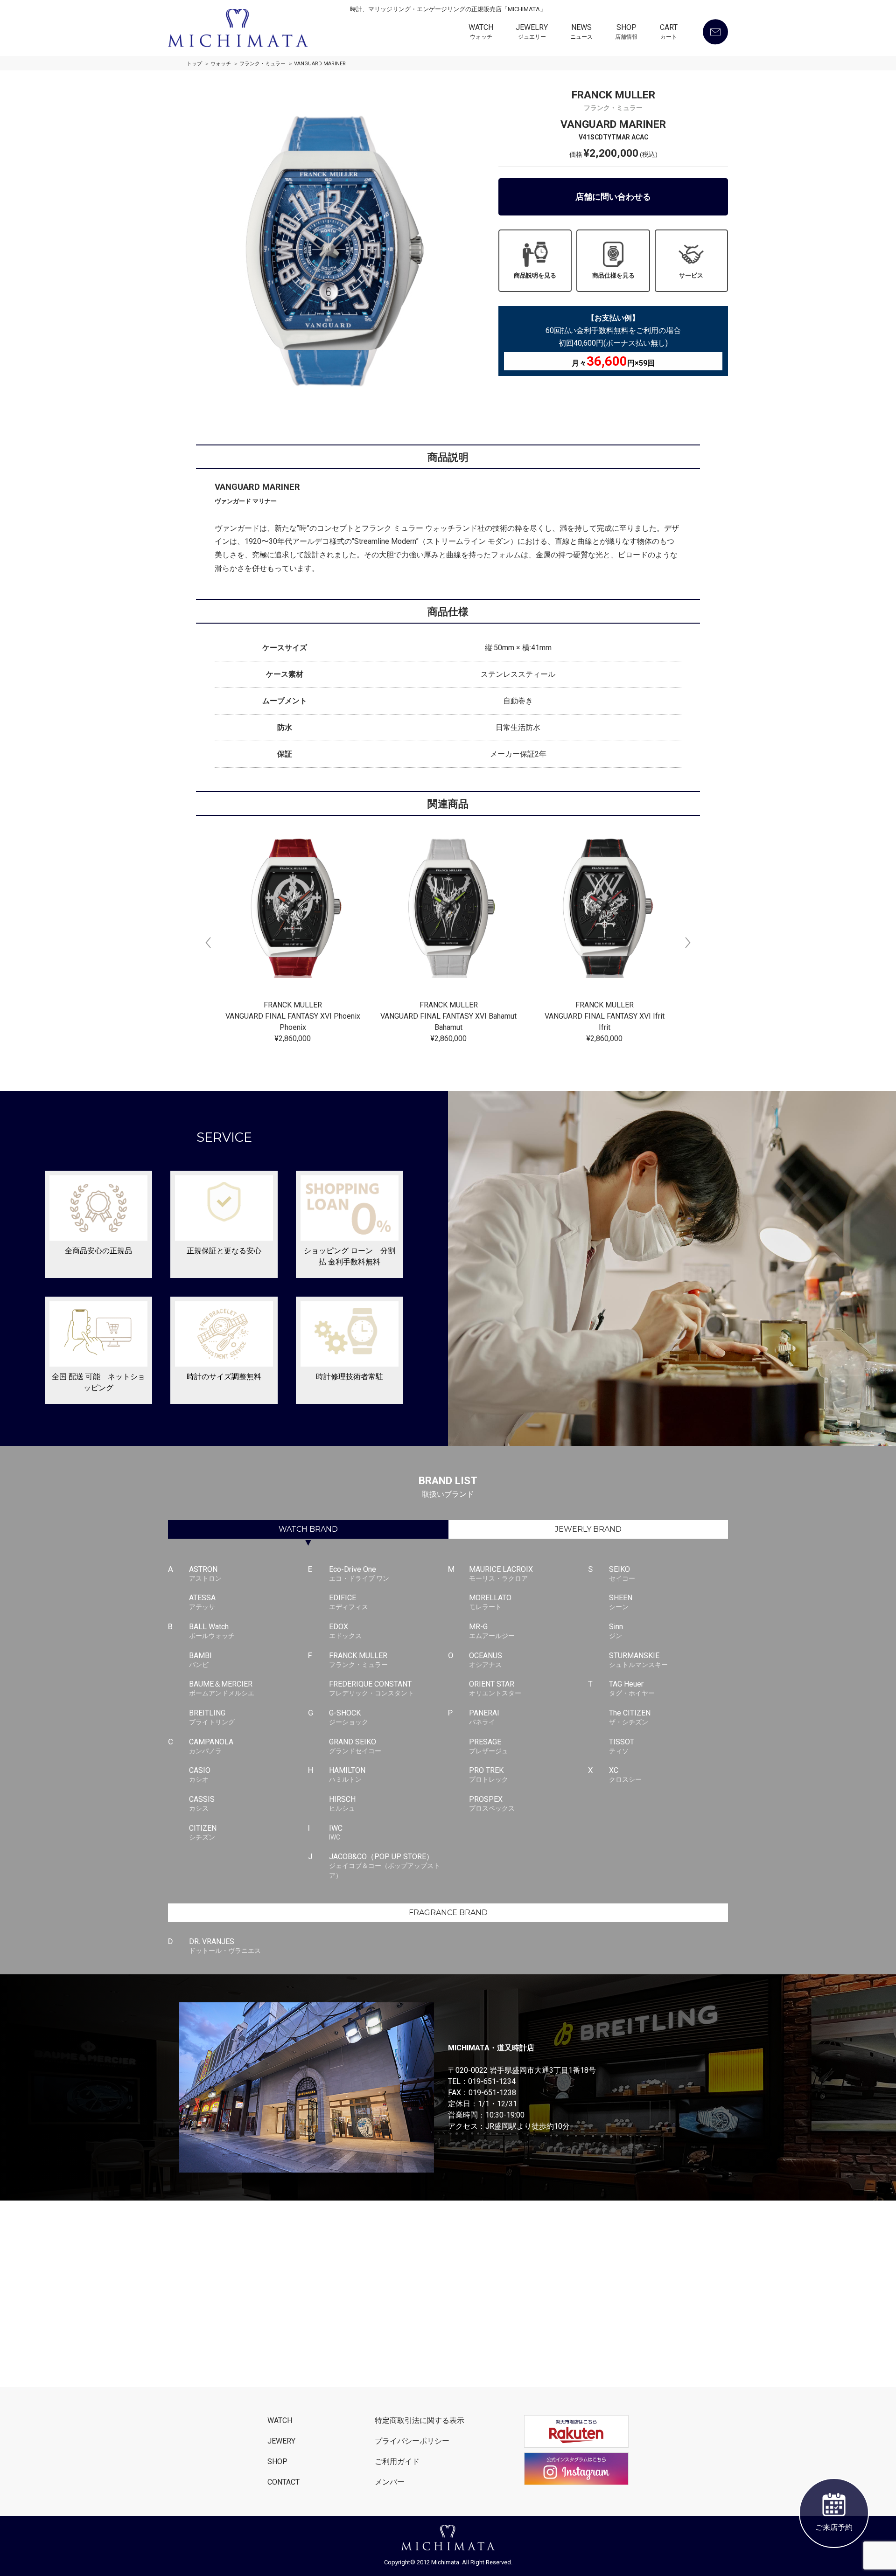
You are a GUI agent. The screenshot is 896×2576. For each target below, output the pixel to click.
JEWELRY (532, 32)
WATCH (481, 32)
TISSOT (622, 1746)
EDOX (345, 1631)
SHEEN (621, 1602)
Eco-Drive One (359, 1573)
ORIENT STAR (495, 1688)
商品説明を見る (535, 275)
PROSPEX (492, 1803)
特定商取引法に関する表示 (420, 2420)
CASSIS (202, 1803)
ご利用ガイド (397, 2461)
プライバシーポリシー (412, 2441)
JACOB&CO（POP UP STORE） (385, 1866)
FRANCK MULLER (358, 1660)
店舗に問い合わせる (613, 197)
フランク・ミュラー (262, 64)
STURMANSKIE (638, 1660)
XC (625, 1774)
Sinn (616, 1631)
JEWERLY (588, 1529)
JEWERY (281, 2441)
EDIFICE (349, 1602)
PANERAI (484, 1717)
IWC (336, 1832)
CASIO (200, 1774)
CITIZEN (203, 1832)
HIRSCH (342, 1803)
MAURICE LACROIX (501, 1573)
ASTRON (205, 1573)
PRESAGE (489, 1746)
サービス (691, 275)
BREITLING (212, 1717)
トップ (194, 64)
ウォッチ (221, 64)
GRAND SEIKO (355, 1746)
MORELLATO (490, 1602)
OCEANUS (486, 1660)
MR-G (492, 1631)
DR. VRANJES (225, 1946)
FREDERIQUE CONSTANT (371, 1688)
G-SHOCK (349, 1717)
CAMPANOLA (211, 1746)
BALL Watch (212, 1631)
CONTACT (283, 2482)
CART (669, 32)
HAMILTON (347, 1774)
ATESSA (202, 1602)
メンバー (390, 2482)
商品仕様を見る (613, 275)
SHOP (626, 32)
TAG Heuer (632, 1688)
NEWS (581, 32)
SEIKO (622, 1573)
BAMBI (200, 1660)
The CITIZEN (630, 1717)
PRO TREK (489, 1774)
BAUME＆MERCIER (222, 1688)
